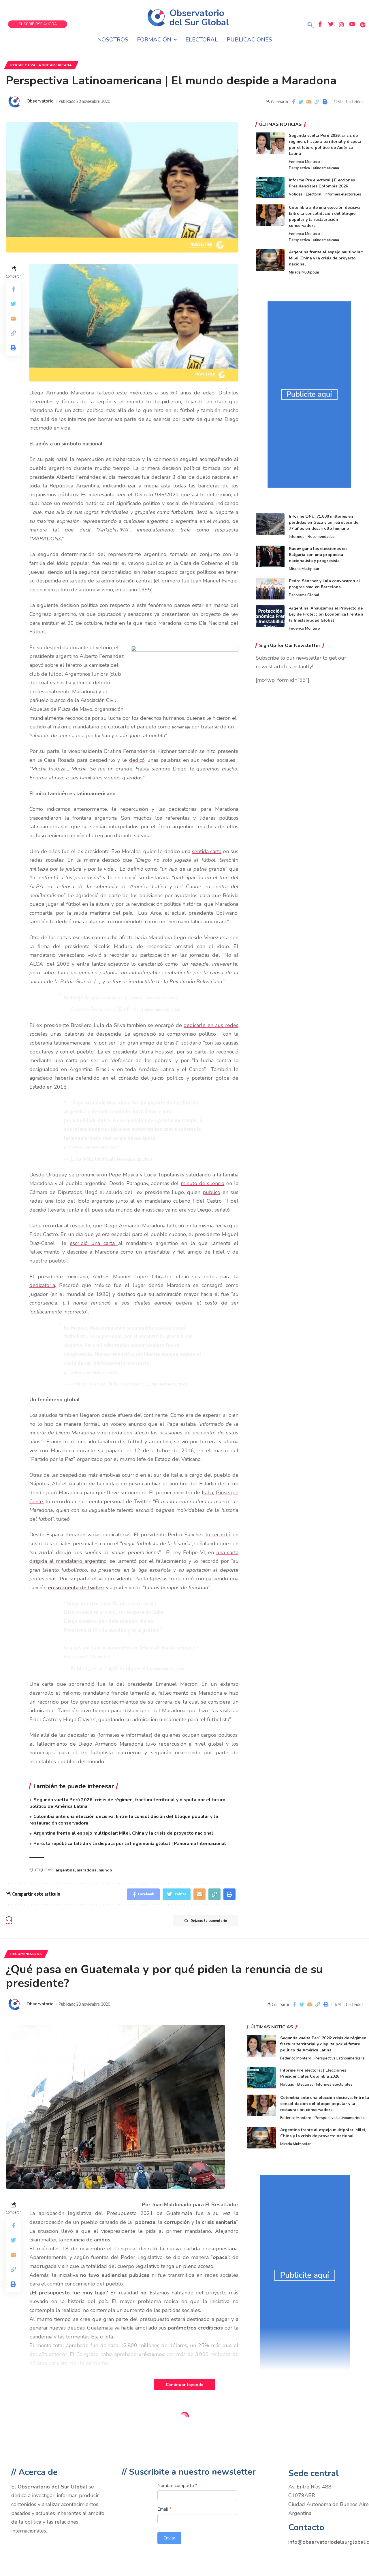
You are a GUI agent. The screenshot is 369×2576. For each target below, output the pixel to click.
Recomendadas (321, 537)
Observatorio (40, 101)
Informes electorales (343, 194)
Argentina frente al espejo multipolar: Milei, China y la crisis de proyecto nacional (123, 1833)
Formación (154, 40)
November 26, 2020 (163, 1010)
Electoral (202, 40)
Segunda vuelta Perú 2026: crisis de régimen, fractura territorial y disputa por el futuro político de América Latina (324, 2044)
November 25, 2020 (134, 1159)
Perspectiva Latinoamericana (41, 65)
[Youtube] (352, 24)
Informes (297, 537)
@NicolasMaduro (107, 998)
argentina (65, 1870)
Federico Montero (304, 162)
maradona (87, 1870)
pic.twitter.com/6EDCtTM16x (151, 998)
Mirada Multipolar (304, 272)
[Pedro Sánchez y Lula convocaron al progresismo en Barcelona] (270, 589)
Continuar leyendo (185, 2385)
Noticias (296, 194)
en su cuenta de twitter (76, 1588)
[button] (310, 25)
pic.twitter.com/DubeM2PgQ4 (91, 1147)
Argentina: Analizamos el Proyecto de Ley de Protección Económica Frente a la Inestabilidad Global (326, 614)
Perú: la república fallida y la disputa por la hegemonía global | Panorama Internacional (130, 1844)
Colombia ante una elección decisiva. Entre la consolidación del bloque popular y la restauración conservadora (325, 2104)
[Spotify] (363, 24)
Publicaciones (249, 40)
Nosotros (113, 40)
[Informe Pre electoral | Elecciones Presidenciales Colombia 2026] (270, 188)
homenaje (181, 727)
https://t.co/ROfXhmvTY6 (87, 1657)
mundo (105, 1870)
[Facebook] (320, 24)
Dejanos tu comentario (209, 1921)
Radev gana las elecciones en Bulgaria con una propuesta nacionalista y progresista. (318, 555)
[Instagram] (341, 24)
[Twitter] (331, 24)
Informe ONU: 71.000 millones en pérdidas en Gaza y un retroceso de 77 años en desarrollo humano (324, 522)
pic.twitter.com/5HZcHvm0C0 (91, 1372)
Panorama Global (304, 595)
